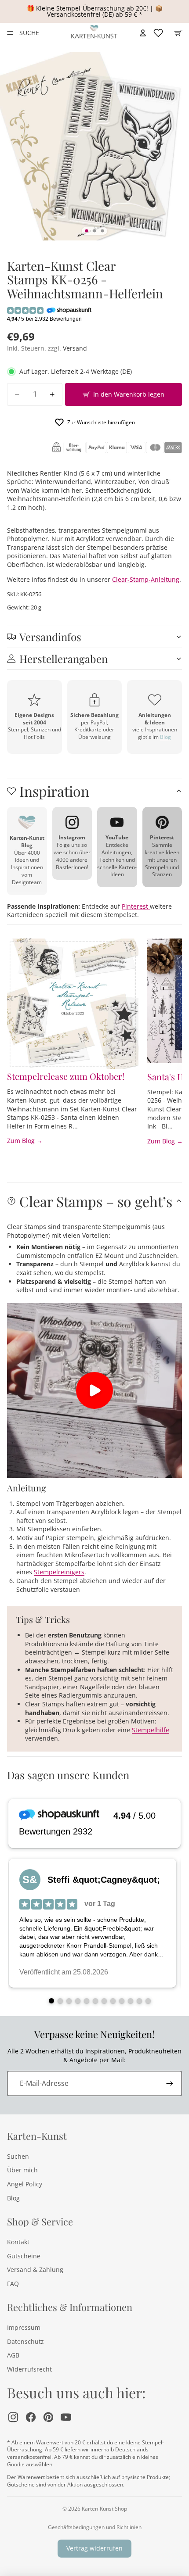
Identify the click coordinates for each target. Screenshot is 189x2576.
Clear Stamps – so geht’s (96, 1201)
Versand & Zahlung (35, 2270)
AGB (13, 2355)
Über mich (22, 2170)
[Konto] (143, 33)
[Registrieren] (170, 2083)
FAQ (13, 2284)
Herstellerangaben (64, 659)
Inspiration (54, 791)
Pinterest (136, 906)
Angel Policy (25, 2184)
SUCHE (29, 33)
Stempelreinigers (59, 1572)
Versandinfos (50, 637)
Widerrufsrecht (29, 2369)
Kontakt (18, 2242)
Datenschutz (25, 2341)
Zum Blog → (25, 1141)
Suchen (18, 2156)
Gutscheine (24, 2256)
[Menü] (10, 33)
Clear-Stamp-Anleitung (146, 579)
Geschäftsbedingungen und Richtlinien (95, 2527)
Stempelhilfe (151, 1730)
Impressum (24, 2327)
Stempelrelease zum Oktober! (66, 1076)
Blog (165, 737)
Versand (75, 348)
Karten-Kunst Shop (104, 2509)
